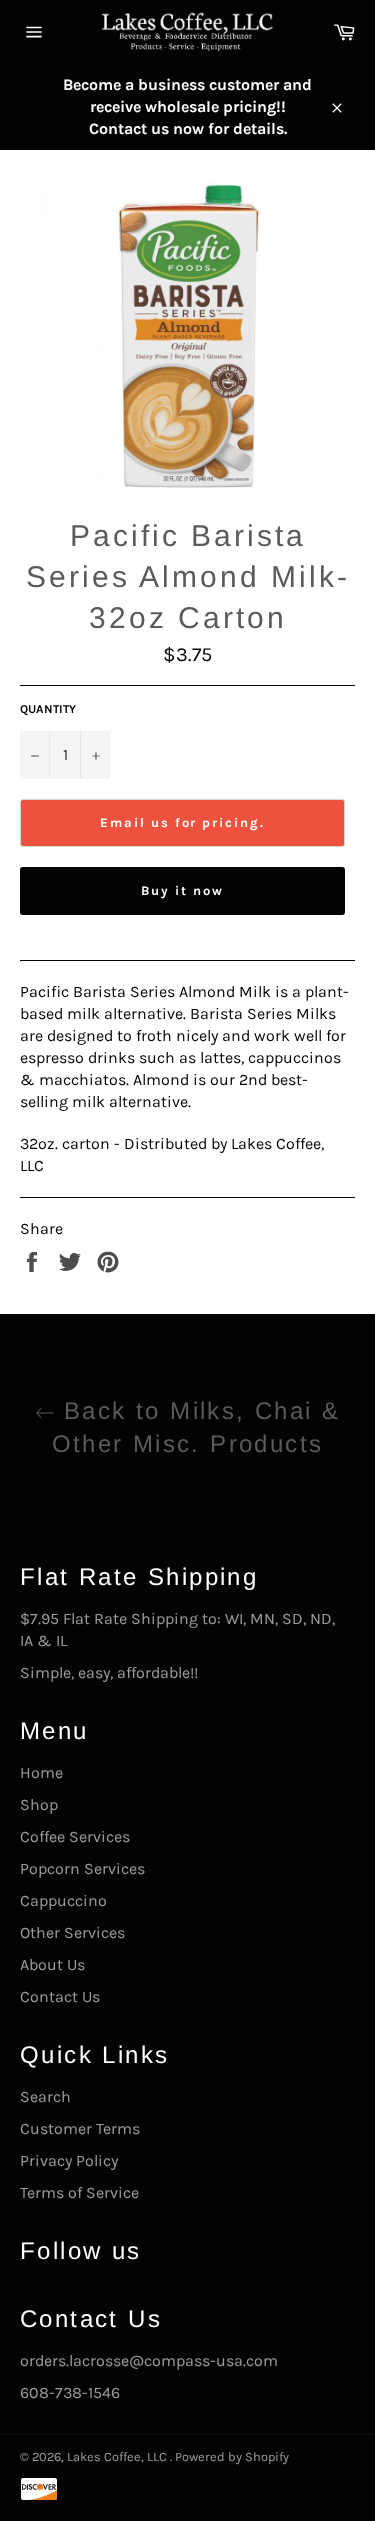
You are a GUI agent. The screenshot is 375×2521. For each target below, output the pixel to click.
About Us (52, 1964)
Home (41, 1772)
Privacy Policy (69, 2160)
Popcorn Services (82, 1868)
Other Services (72, 1932)
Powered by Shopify (232, 2456)
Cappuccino (63, 1900)
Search (45, 2096)
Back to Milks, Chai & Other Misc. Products (196, 1427)
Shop (39, 1804)
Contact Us (60, 1996)
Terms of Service (79, 2192)
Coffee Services (75, 1836)
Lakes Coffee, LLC (118, 2456)
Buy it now (182, 890)
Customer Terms (80, 2128)
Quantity (48, 709)
